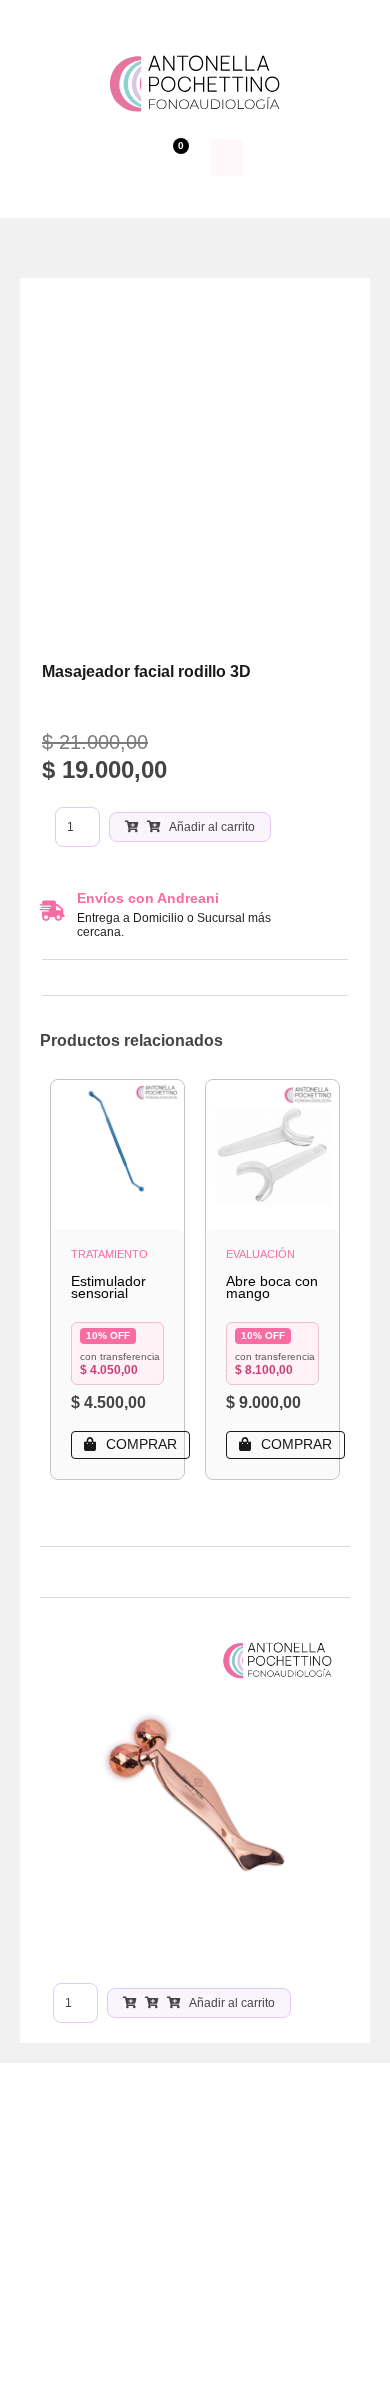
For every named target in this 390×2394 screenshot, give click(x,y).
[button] (227, 158)
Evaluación (260, 1254)
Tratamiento (109, 1254)
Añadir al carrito (212, 827)
